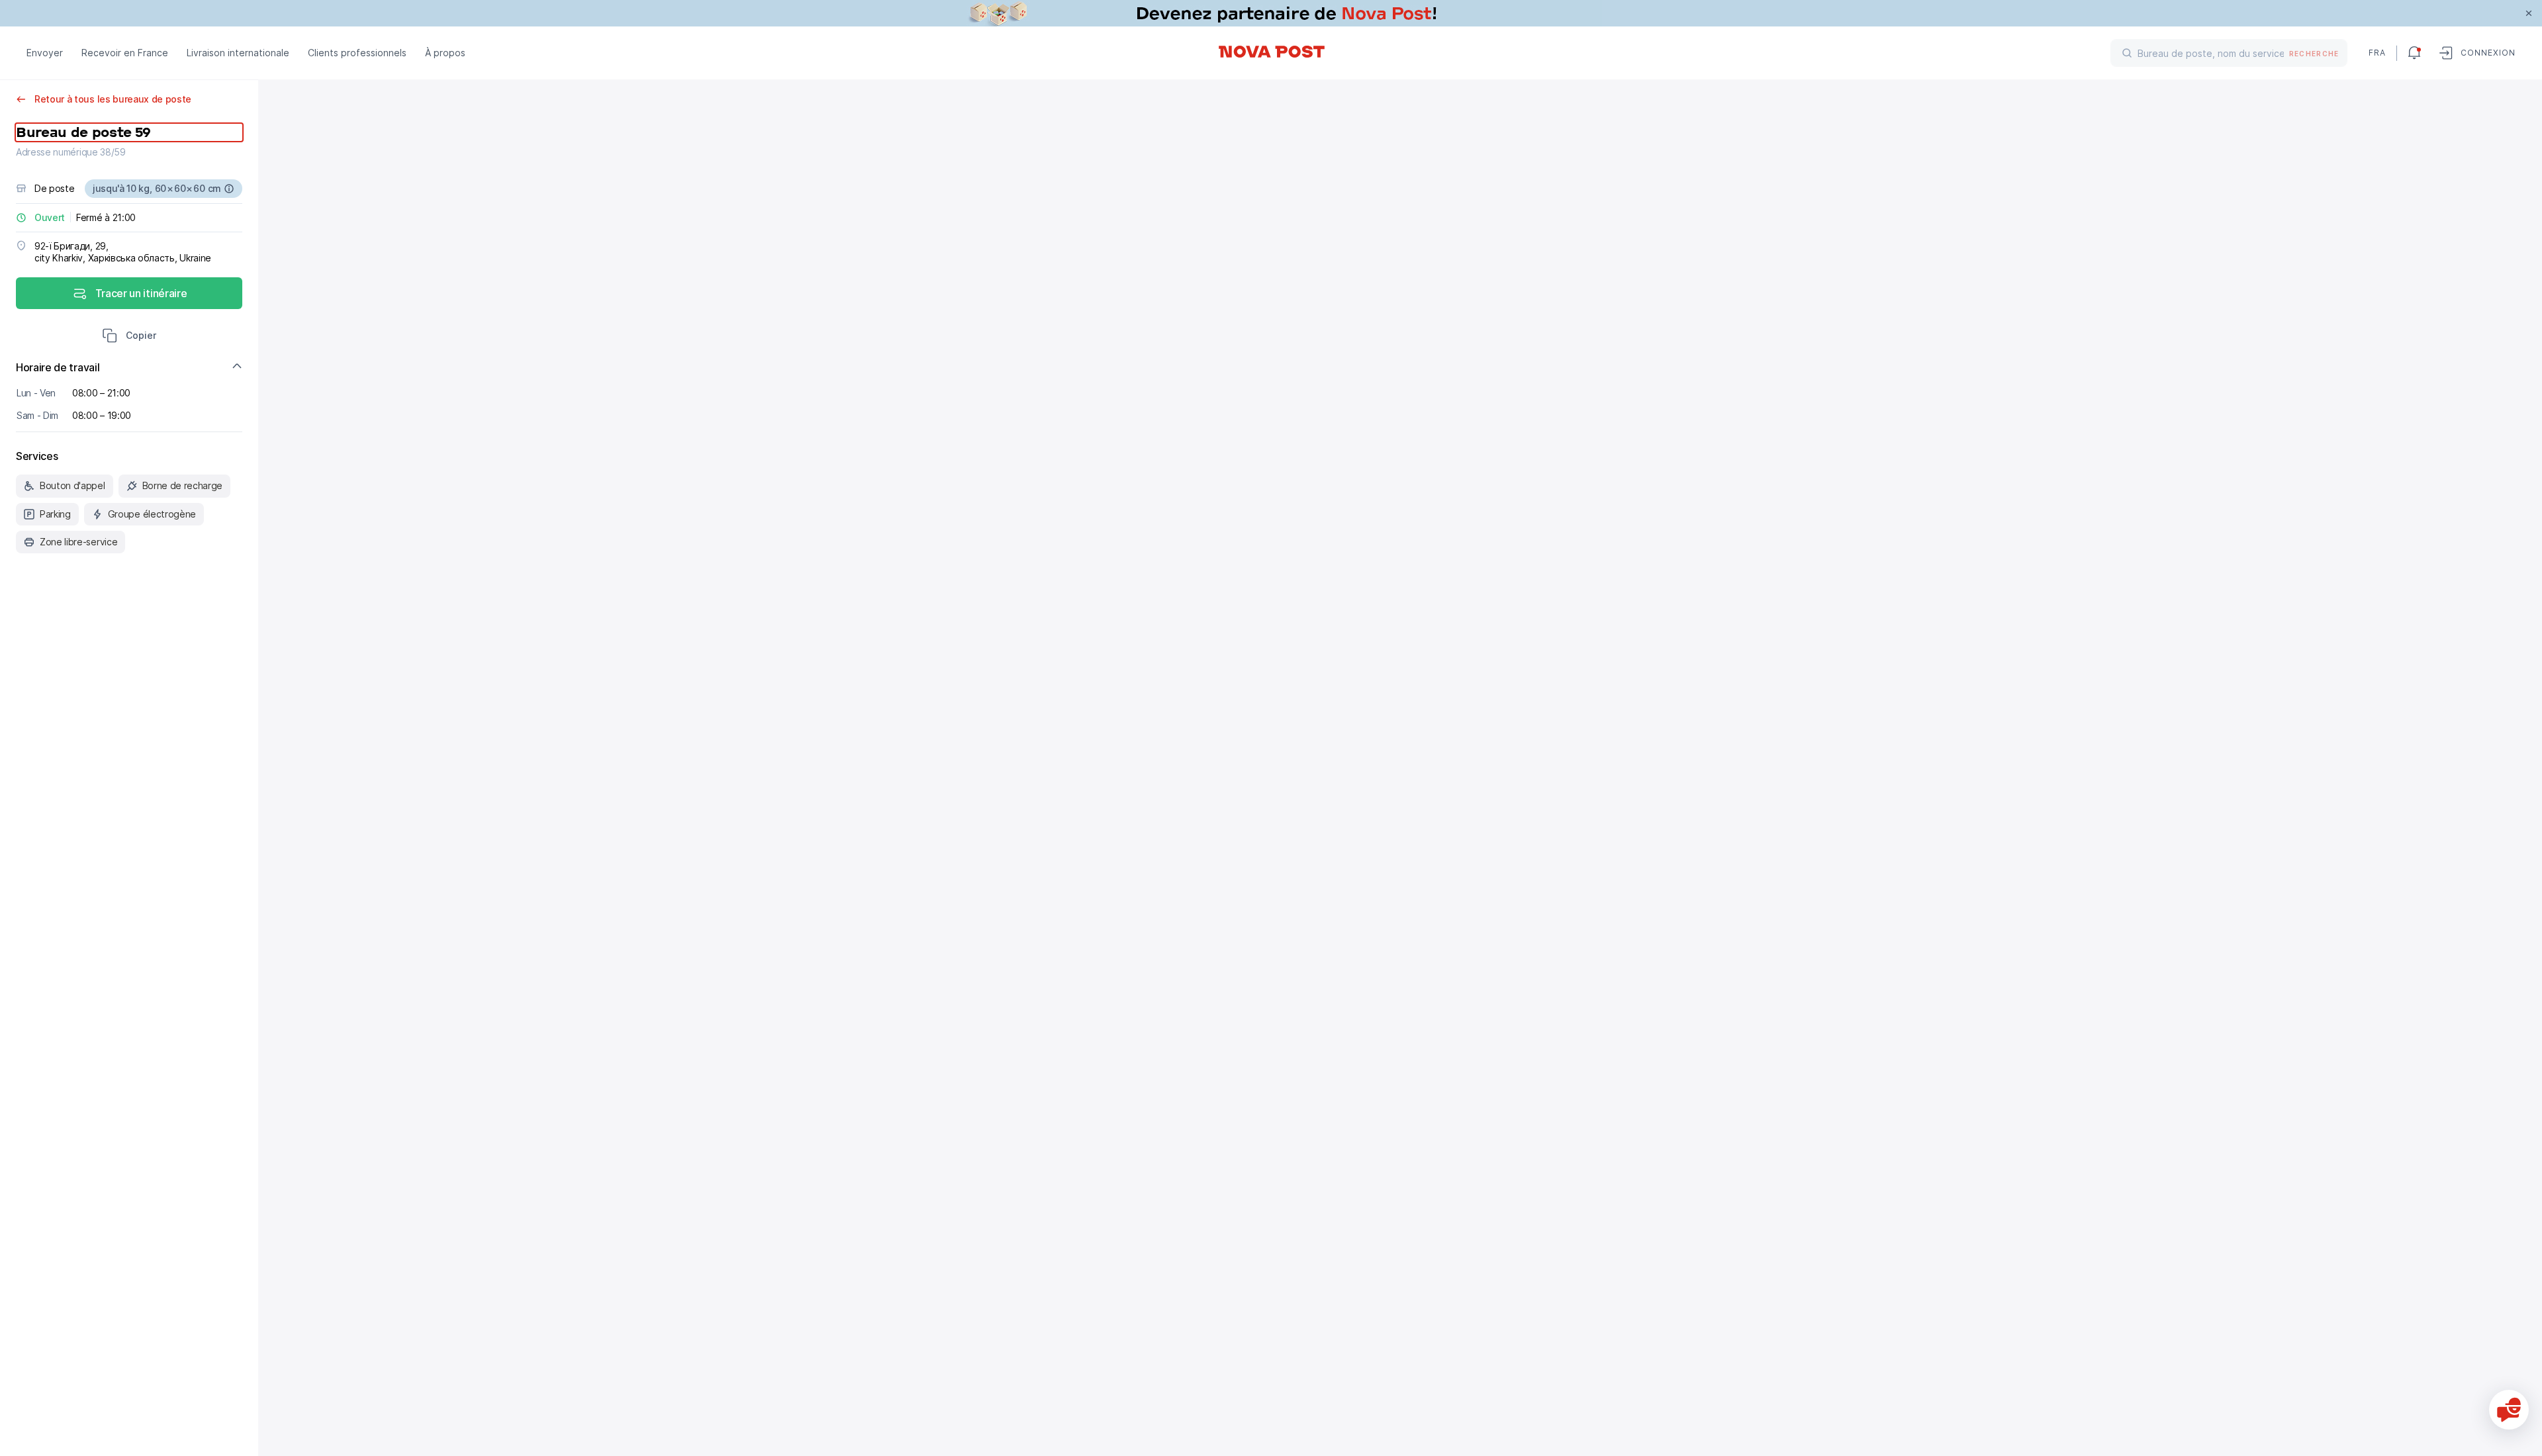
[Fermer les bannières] (2529, 13)
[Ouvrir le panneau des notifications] (2414, 53)
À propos (445, 53)
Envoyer (45, 53)
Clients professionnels (357, 53)
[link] (1271, 13)
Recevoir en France (125, 53)
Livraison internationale (238, 53)
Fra (2377, 53)
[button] (129, 337)
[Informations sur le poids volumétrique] (229, 189)
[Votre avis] (2509, 1410)
